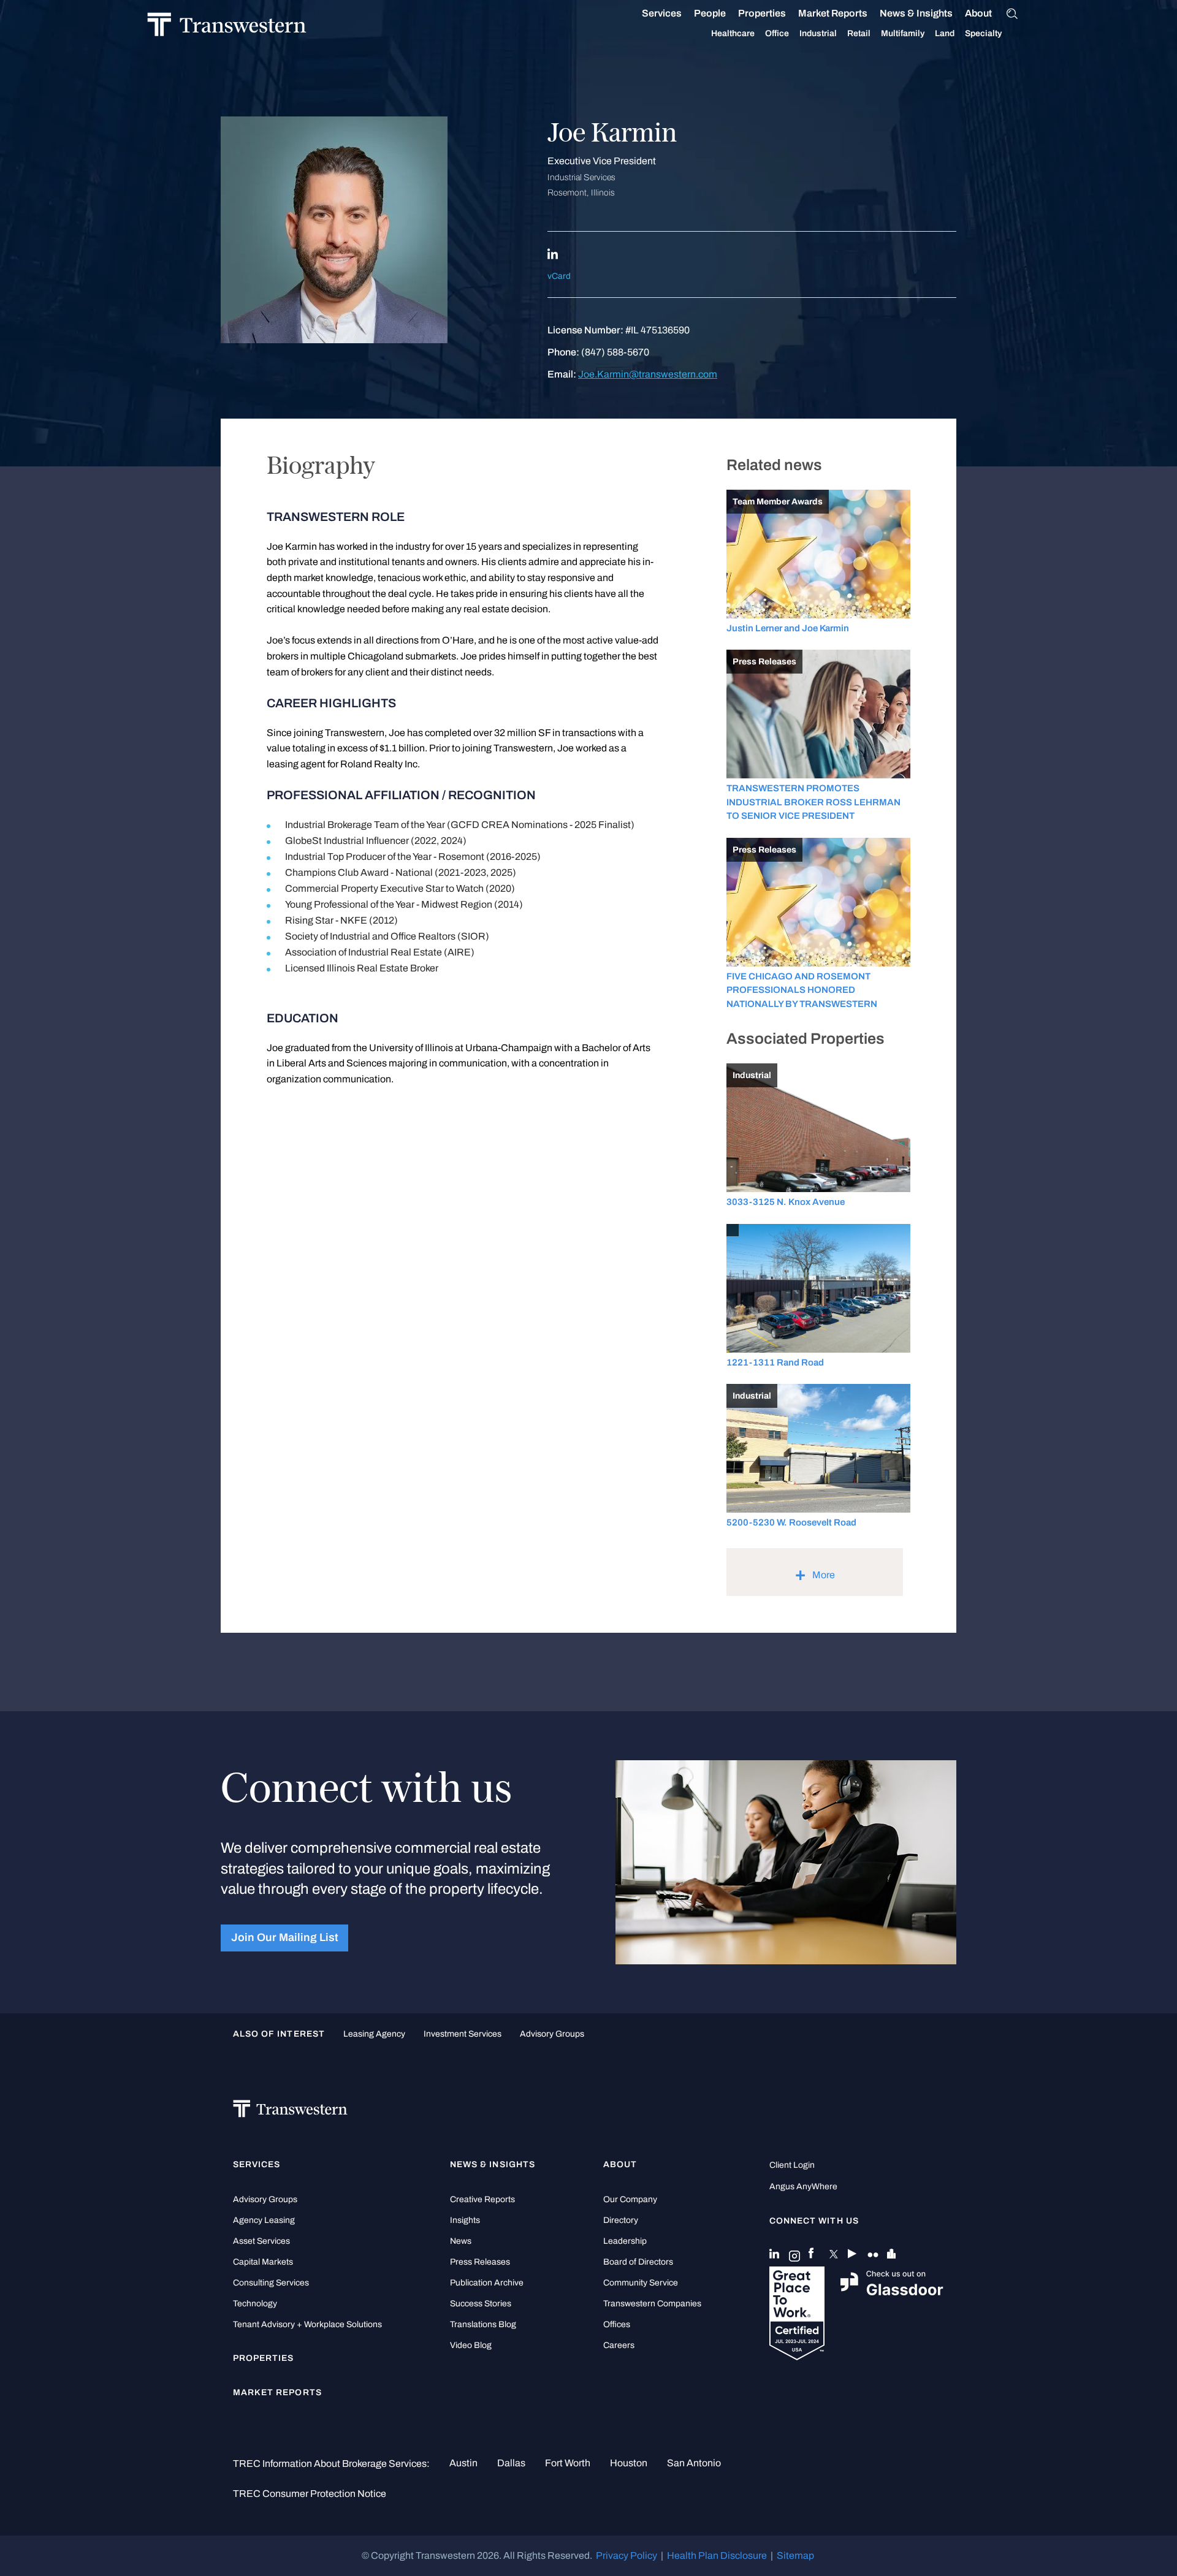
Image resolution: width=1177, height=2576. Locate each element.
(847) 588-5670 (615, 352)
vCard (559, 276)
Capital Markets (263, 2262)
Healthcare (733, 33)
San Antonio (694, 2463)
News (461, 2241)
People (710, 13)
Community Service (641, 2283)
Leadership (625, 2241)
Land (945, 33)
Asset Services (261, 2241)
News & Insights (916, 13)
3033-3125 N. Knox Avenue (786, 1202)
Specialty (983, 33)
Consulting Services (271, 2283)
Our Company (630, 2199)
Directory (621, 2220)
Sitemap (795, 2555)
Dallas (511, 2463)
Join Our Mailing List (285, 1938)
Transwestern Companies (652, 2304)
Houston (629, 2463)
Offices (617, 2324)
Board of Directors (638, 2262)
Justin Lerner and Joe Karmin (788, 628)
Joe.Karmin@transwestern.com (648, 374)
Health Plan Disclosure (717, 2555)
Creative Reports (482, 2199)
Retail (859, 33)
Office (777, 33)
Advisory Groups (552, 2034)
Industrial (818, 33)
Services (662, 13)
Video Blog (471, 2345)
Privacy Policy (627, 2555)
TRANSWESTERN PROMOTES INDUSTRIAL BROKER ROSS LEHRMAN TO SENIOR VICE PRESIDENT (813, 802)
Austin (463, 2463)
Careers (619, 2345)
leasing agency (374, 2034)
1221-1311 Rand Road (775, 1362)
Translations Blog (483, 2324)
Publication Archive (487, 2283)
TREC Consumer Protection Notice (310, 2494)
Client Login (792, 2165)
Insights (465, 2220)
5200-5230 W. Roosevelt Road (791, 1522)
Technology (255, 2304)
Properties (762, 13)
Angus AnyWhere (803, 2187)
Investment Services (463, 2034)
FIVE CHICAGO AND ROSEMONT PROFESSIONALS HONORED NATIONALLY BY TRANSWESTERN (802, 990)
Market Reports (833, 13)
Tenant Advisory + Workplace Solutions (307, 2324)
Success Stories (481, 2304)
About (978, 13)
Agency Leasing (264, 2220)
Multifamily (903, 33)
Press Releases (480, 2262)
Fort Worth (568, 2463)
